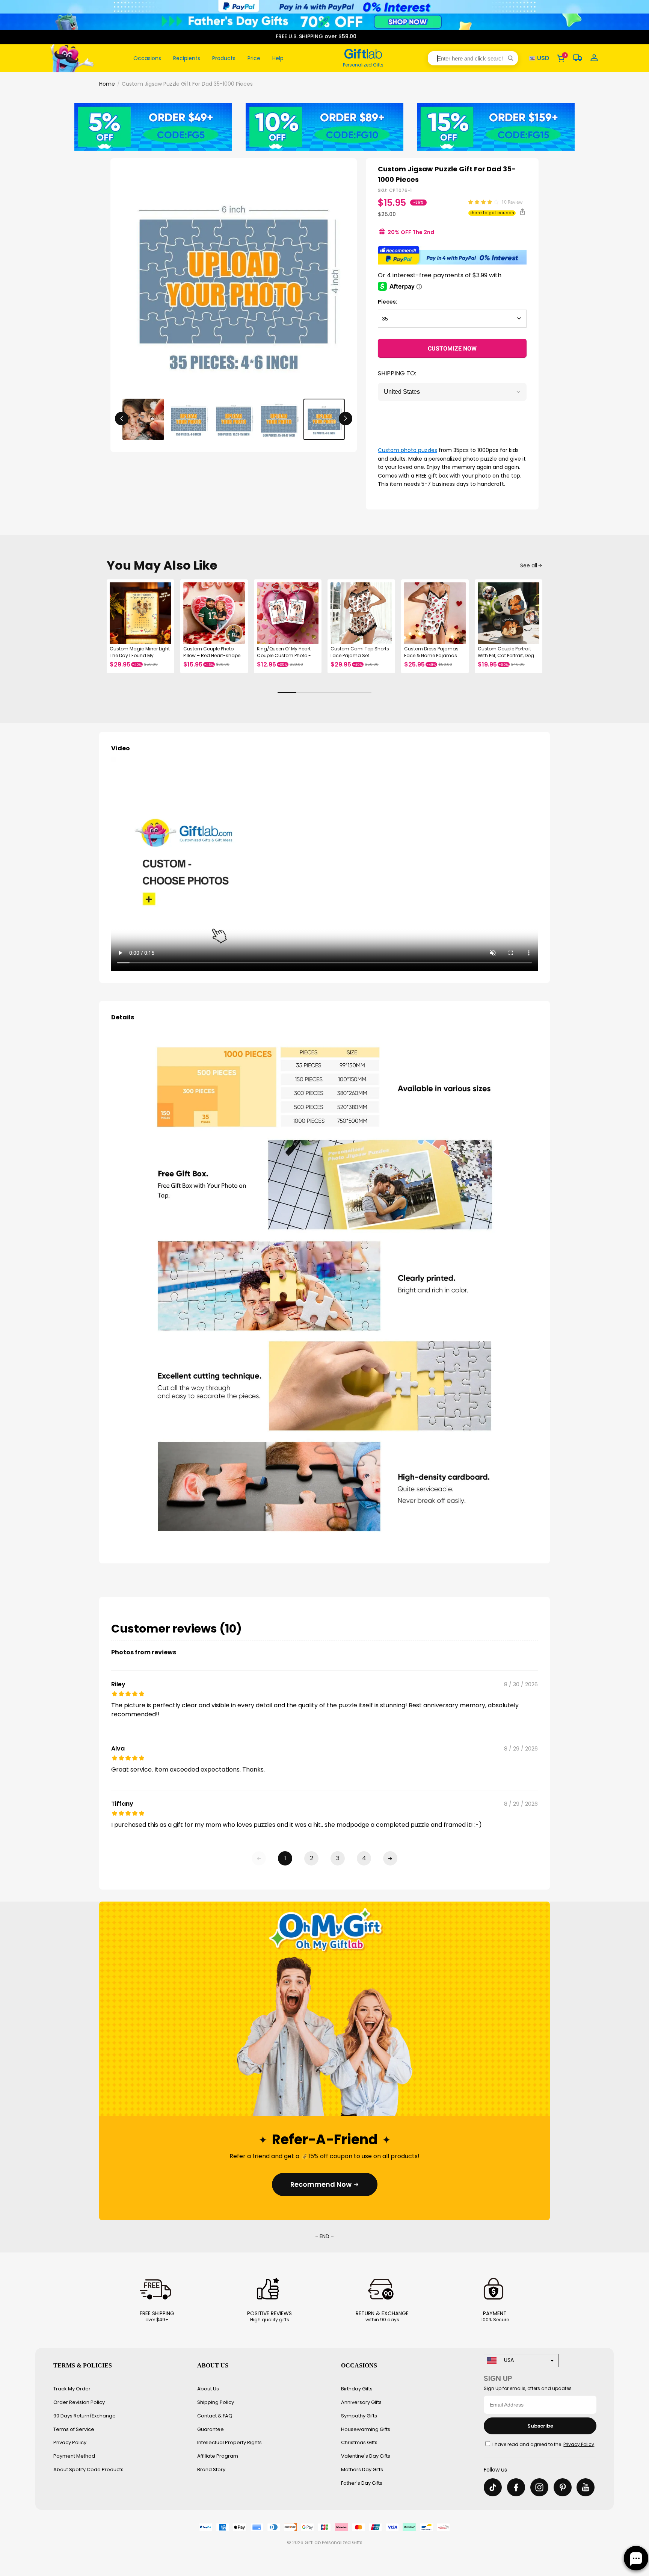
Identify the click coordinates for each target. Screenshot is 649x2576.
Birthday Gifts (357, 2389)
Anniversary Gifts (361, 2402)
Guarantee (211, 2429)
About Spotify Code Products (88, 2469)
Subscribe (540, 2426)
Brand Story (211, 2469)
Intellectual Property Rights (229, 2442)
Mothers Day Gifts (362, 2469)
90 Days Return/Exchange (85, 2416)
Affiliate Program (218, 2456)
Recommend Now (321, 2184)
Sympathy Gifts (359, 2416)
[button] (473, 58)
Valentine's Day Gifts (366, 2456)
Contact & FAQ (215, 2416)
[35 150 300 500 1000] (452, 319)
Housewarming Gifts (366, 2429)
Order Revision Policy (79, 2402)
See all (529, 565)
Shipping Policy (216, 2402)
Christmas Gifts (359, 2442)
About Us (208, 2389)
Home (107, 84)
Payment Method (74, 2456)
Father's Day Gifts (362, 2483)
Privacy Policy (70, 2442)
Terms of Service (74, 2429)
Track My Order (72, 2389)
